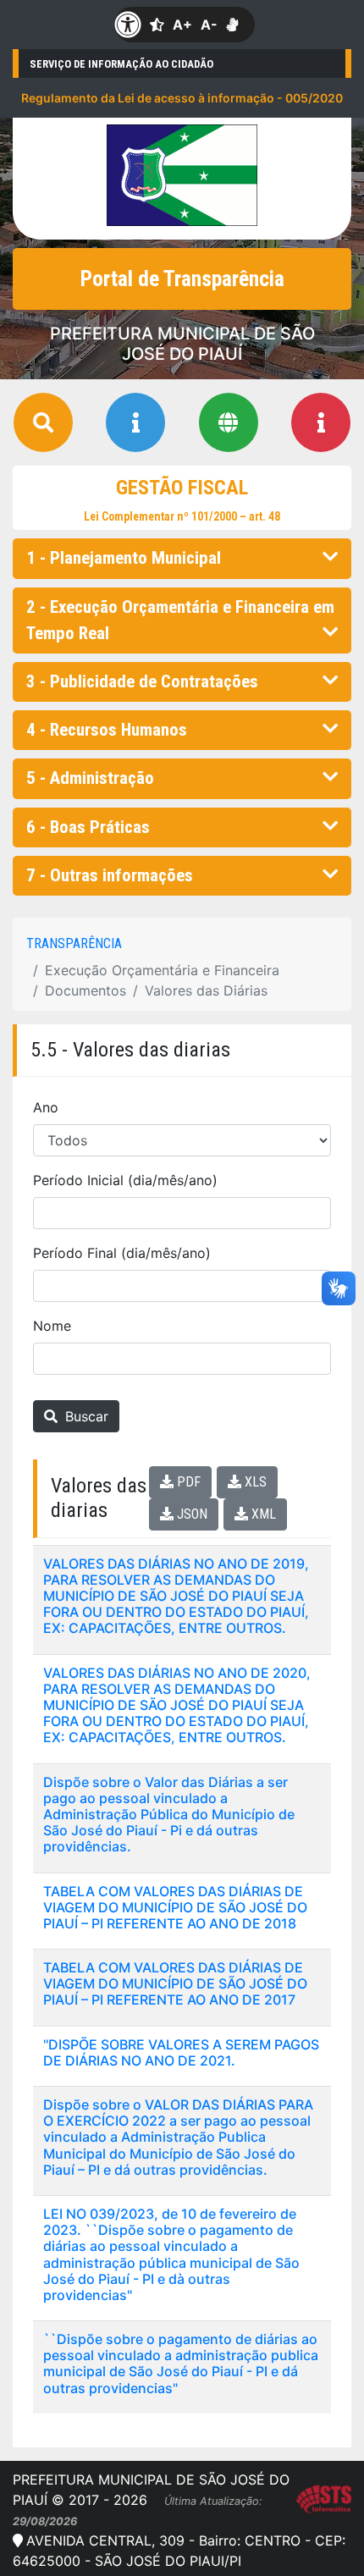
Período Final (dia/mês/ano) (122, 1253)
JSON (190, 1514)
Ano (46, 1107)
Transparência (74, 943)
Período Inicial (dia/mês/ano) (125, 1180)
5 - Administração (90, 778)
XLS (254, 1482)
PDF (187, 1482)
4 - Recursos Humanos (107, 730)
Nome (52, 1326)
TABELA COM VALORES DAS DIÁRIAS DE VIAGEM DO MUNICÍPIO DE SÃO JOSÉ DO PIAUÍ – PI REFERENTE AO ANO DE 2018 (175, 1907)
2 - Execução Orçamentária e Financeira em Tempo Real (180, 620)
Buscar (85, 1416)
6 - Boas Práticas (88, 827)
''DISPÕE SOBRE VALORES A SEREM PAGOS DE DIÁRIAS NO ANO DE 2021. (181, 2052)
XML (262, 1514)
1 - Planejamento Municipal (124, 558)
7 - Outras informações (110, 875)
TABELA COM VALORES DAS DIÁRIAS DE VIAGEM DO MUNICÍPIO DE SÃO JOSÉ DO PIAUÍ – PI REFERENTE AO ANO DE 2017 (175, 1983)
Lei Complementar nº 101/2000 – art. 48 (182, 516)
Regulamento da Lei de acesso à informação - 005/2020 (182, 98)
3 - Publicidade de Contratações (142, 681)
